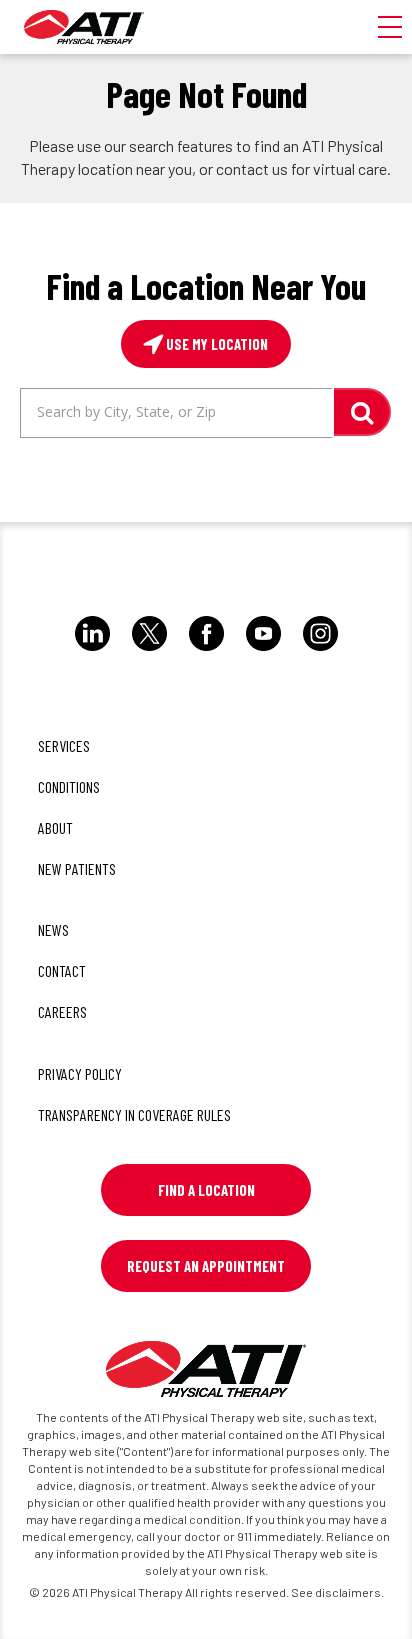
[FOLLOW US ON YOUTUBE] (263, 650)
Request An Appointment (206, 1266)
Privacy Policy (80, 1073)
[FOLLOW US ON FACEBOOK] (206, 650)
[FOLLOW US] (92, 650)
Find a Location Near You (206, 285)
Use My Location (215, 344)
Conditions (69, 786)
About (55, 827)
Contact (62, 970)
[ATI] (84, 27)
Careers (62, 1011)
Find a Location (206, 1190)
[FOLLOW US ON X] (149, 650)
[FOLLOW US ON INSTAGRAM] (320, 650)
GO (362, 412)
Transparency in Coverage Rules (134, 1114)
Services (64, 745)
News (53, 929)
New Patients (77, 868)
